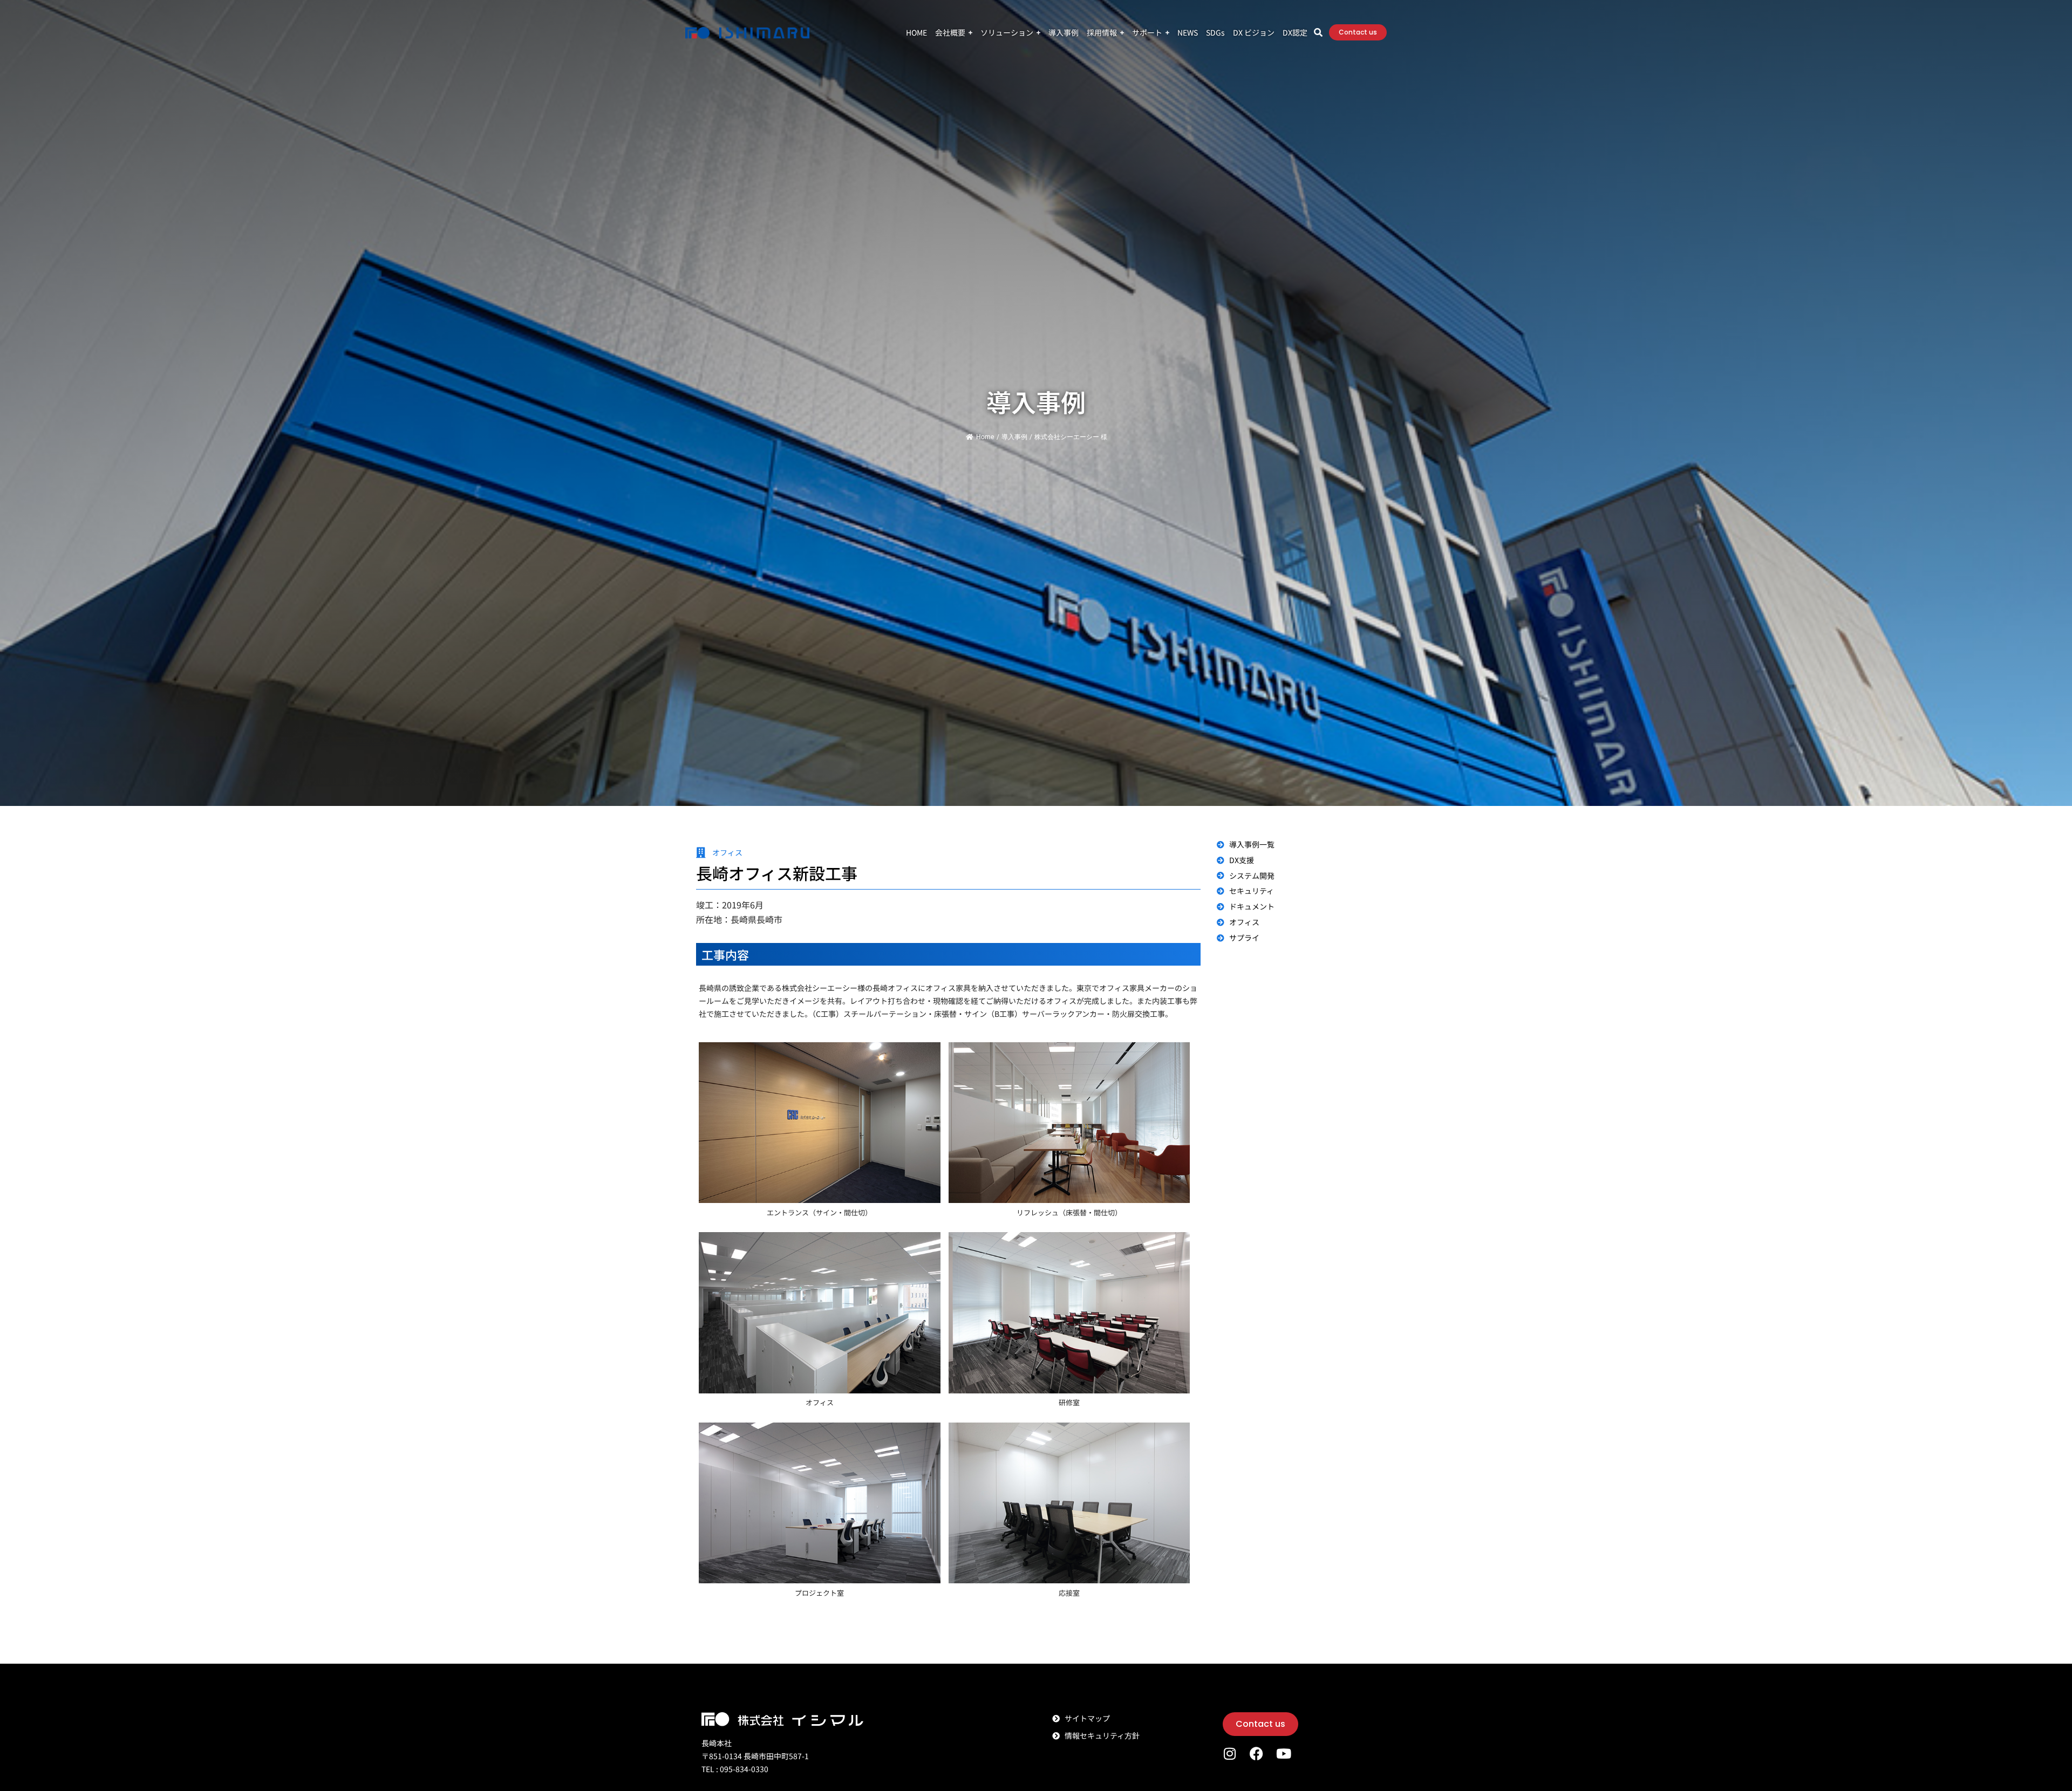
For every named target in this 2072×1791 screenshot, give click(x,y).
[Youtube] (1283, 1754)
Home (985, 437)
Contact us (1358, 32)
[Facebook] (1256, 1754)
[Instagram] (1229, 1754)
